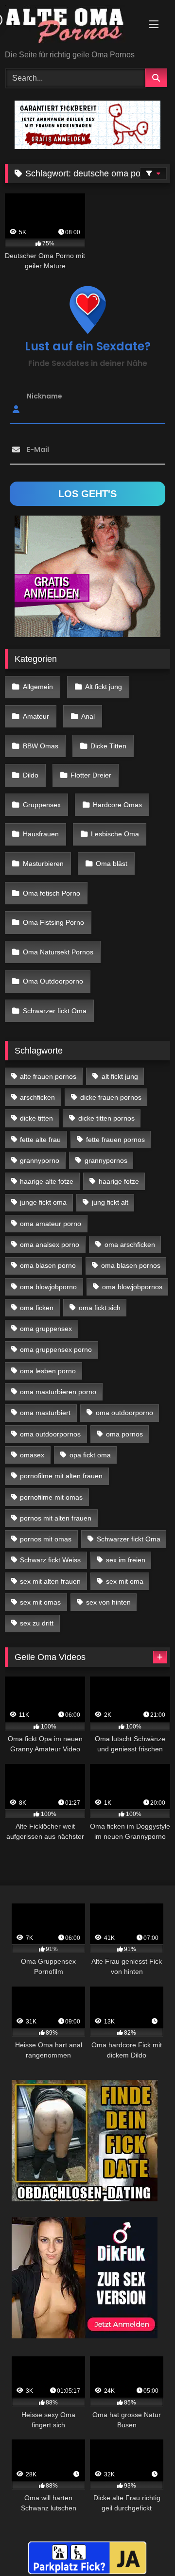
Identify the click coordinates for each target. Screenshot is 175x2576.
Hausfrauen (41, 834)
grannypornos (106, 1160)
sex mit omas (40, 1602)
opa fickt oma (90, 1455)
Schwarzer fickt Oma (55, 1011)
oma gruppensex (46, 1329)
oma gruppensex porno (56, 1349)
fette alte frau (40, 1140)
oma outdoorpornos (50, 1434)
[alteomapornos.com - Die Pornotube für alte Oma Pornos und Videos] (72, 26)
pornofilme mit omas (51, 1497)
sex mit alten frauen (50, 1581)
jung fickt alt (110, 1202)
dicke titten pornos (106, 1118)
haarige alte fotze (47, 1181)
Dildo (31, 775)
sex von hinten (108, 1602)
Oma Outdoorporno (53, 981)
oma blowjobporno (48, 1287)
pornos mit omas (46, 1539)
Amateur (36, 716)
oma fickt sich (100, 1308)
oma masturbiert (45, 1413)
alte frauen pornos (48, 1076)
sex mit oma (125, 1581)
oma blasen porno (48, 1265)
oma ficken (37, 1308)
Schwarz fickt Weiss (50, 1560)
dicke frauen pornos (111, 1097)
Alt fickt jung (104, 687)
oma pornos (124, 1434)
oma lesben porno (48, 1371)
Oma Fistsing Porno (53, 922)
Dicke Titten (108, 746)
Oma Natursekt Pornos (58, 952)
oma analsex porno (50, 1245)
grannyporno (40, 1160)
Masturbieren (43, 864)
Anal (88, 716)
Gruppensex (42, 805)
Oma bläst (112, 864)
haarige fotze (119, 1181)
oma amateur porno (51, 1224)
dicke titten (36, 1118)
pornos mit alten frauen (56, 1518)
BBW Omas (41, 746)
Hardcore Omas (117, 805)
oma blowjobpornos (132, 1287)
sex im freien (126, 1560)
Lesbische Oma (115, 834)
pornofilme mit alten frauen (61, 1476)
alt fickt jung (120, 1076)
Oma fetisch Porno (52, 893)
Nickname (44, 396)
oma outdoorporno (124, 1413)
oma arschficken (130, 1245)
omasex (32, 1455)
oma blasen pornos (131, 1265)
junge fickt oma (43, 1202)
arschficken (37, 1097)
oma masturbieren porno (58, 1392)
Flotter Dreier (91, 775)
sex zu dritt (37, 1623)
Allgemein (38, 687)
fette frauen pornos (115, 1140)
